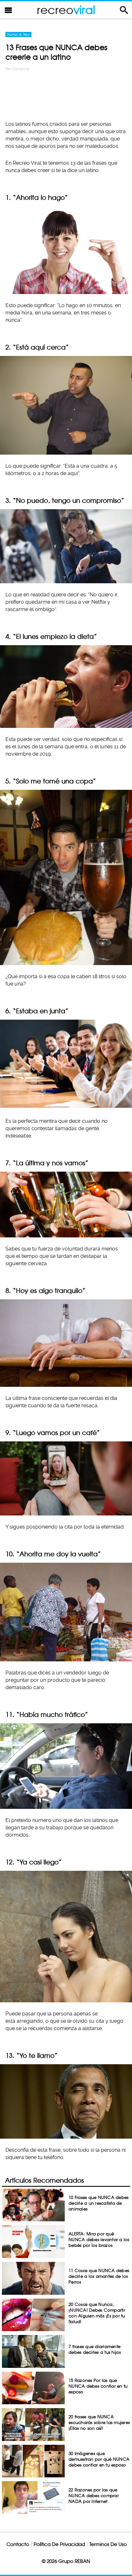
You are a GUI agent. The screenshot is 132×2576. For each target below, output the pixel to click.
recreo (66, 10)
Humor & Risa (18, 34)
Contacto (18, 2544)
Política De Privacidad (59, 2544)
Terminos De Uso (108, 2544)
